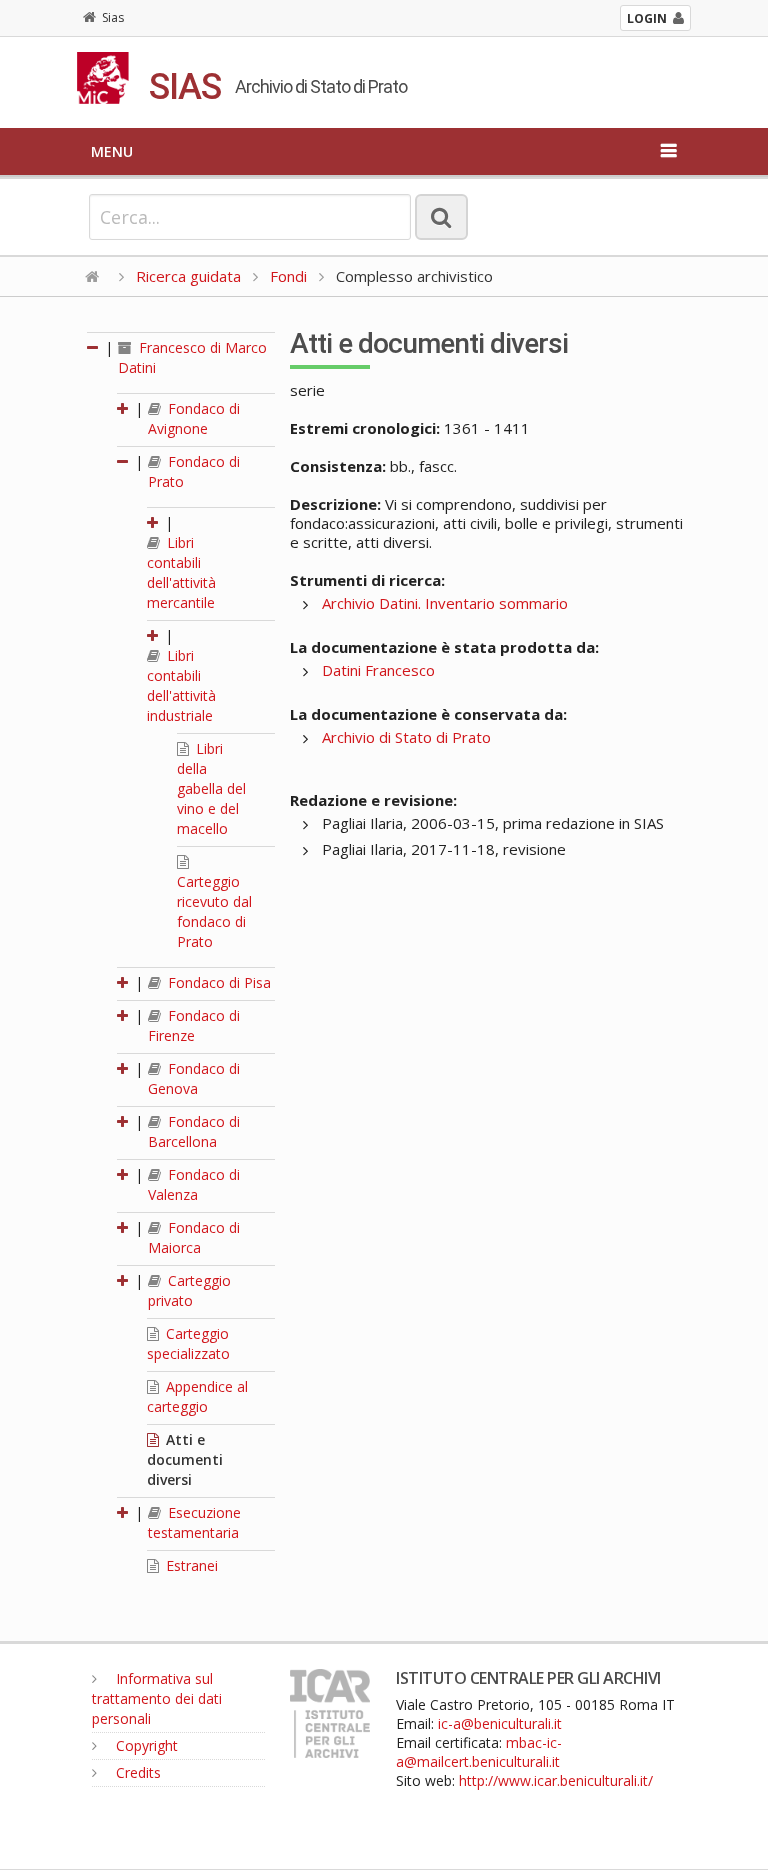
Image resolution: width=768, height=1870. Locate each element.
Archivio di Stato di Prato (406, 737)
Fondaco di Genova (194, 1078)
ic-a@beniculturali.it (500, 1723)
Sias (113, 17)
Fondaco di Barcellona (194, 1131)
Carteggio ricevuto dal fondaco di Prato (214, 911)
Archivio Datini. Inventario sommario (445, 603)
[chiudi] (124, 461)
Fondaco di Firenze (194, 1025)
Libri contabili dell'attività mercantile (181, 572)
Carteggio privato (189, 1290)
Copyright (145, 1745)
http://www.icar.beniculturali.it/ (556, 1780)
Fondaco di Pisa (217, 982)
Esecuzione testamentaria (194, 1522)
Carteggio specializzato (188, 1343)
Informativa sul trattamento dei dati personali (157, 1698)
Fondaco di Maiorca (194, 1237)
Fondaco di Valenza (194, 1184)
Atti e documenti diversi (185, 1459)
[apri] (124, 408)
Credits (136, 1772)
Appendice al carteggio (197, 1396)
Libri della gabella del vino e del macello (211, 788)
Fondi (288, 276)
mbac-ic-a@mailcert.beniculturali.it (479, 1752)
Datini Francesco (378, 670)
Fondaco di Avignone (194, 418)
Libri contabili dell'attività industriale (181, 685)
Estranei (190, 1565)
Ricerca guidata (188, 276)
